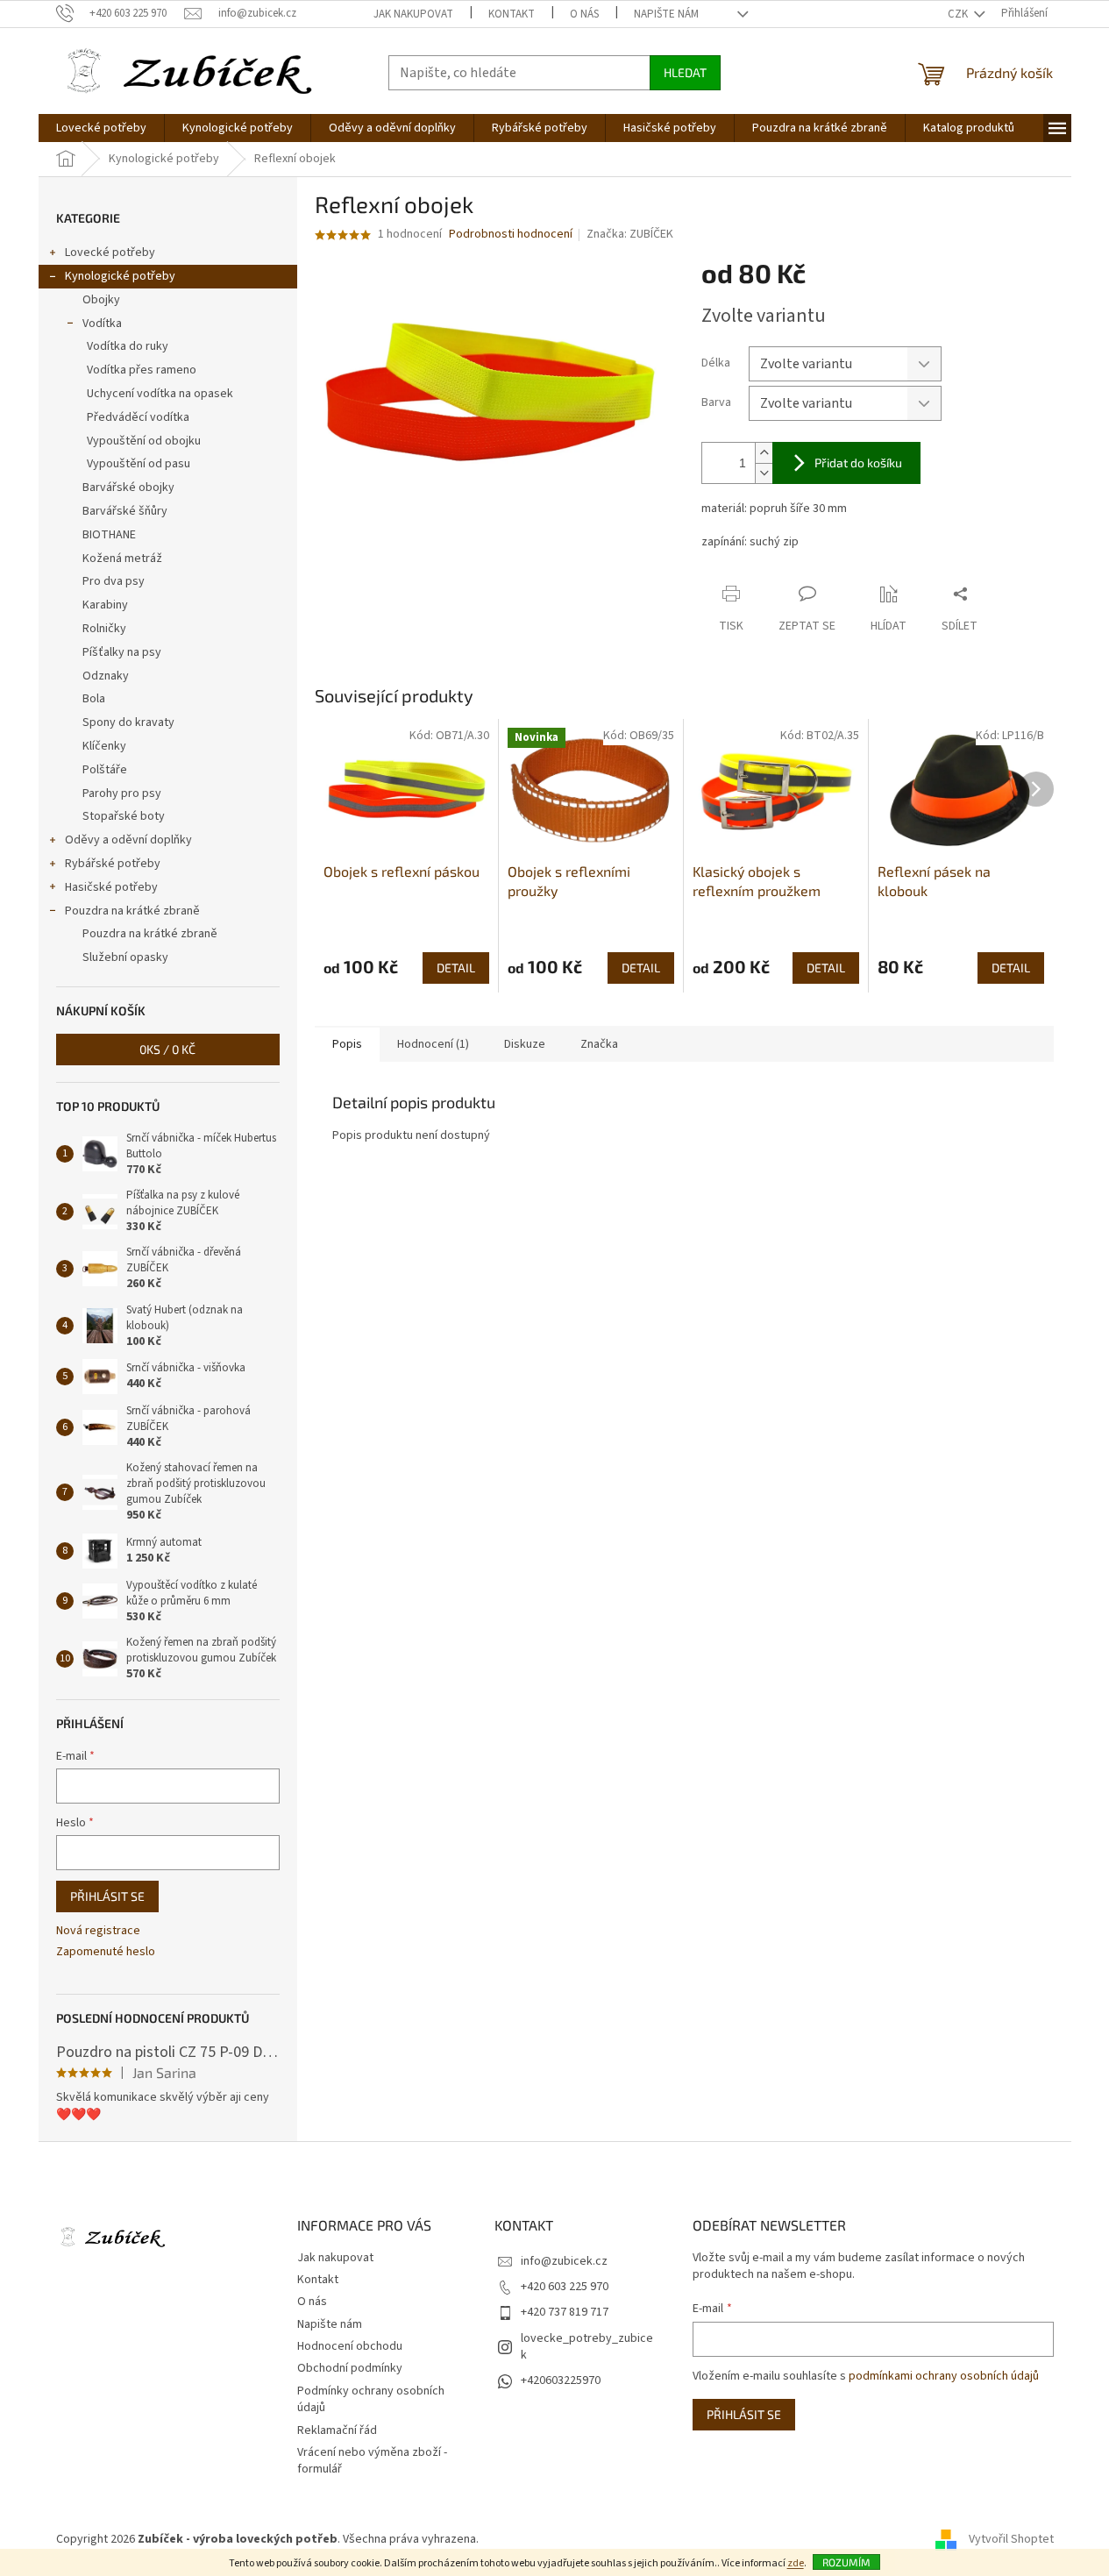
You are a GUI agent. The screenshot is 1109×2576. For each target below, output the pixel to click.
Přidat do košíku (858, 463)
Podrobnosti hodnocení (511, 235)
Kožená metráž (122, 559)
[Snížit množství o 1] (764, 473)
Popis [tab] (347, 1044)
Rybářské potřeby (113, 864)
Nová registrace (98, 1931)
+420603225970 (561, 2380)
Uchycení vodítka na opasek (160, 394)
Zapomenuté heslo (106, 1952)
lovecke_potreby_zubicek (587, 2347)
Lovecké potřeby (110, 253)
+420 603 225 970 (565, 2287)
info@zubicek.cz (564, 2261)
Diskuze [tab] (525, 1044)
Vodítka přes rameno (142, 370)
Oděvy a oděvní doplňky (128, 840)
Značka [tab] (599, 1044)
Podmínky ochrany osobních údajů (371, 2399)
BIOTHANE (109, 535)
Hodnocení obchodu (350, 2346)
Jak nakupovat (413, 14)
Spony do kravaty (128, 722)
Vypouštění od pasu (139, 464)
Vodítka (102, 324)
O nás (584, 14)
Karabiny (105, 605)
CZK (959, 14)
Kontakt (512, 14)
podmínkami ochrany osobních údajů (944, 2376)
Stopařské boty (124, 816)
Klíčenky (104, 746)
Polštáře (105, 770)
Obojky (101, 300)
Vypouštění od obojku (144, 441)
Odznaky (106, 676)
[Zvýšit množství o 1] (764, 453)
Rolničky (104, 629)
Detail (456, 968)
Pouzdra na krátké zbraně (132, 911)
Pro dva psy (114, 581)
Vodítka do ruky (128, 346)
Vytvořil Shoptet (1011, 2540)
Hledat (685, 72)
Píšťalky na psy (122, 652)
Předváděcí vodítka (138, 417)
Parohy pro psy (122, 793)
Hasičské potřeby (111, 887)
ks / (167, 1049)
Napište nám (666, 14)
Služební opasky (125, 957)
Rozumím (846, 2562)
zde (796, 2563)
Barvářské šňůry (125, 511)
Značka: (630, 234)
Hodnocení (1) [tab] (433, 1044)
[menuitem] (101, 128)
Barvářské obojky (128, 487)
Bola (94, 699)
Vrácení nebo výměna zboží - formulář (372, 2461)
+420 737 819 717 (565, 2312)
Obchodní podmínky (350, 2368)
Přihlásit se (107, 1896)
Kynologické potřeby (120, 276)
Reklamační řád (337, 2430)
